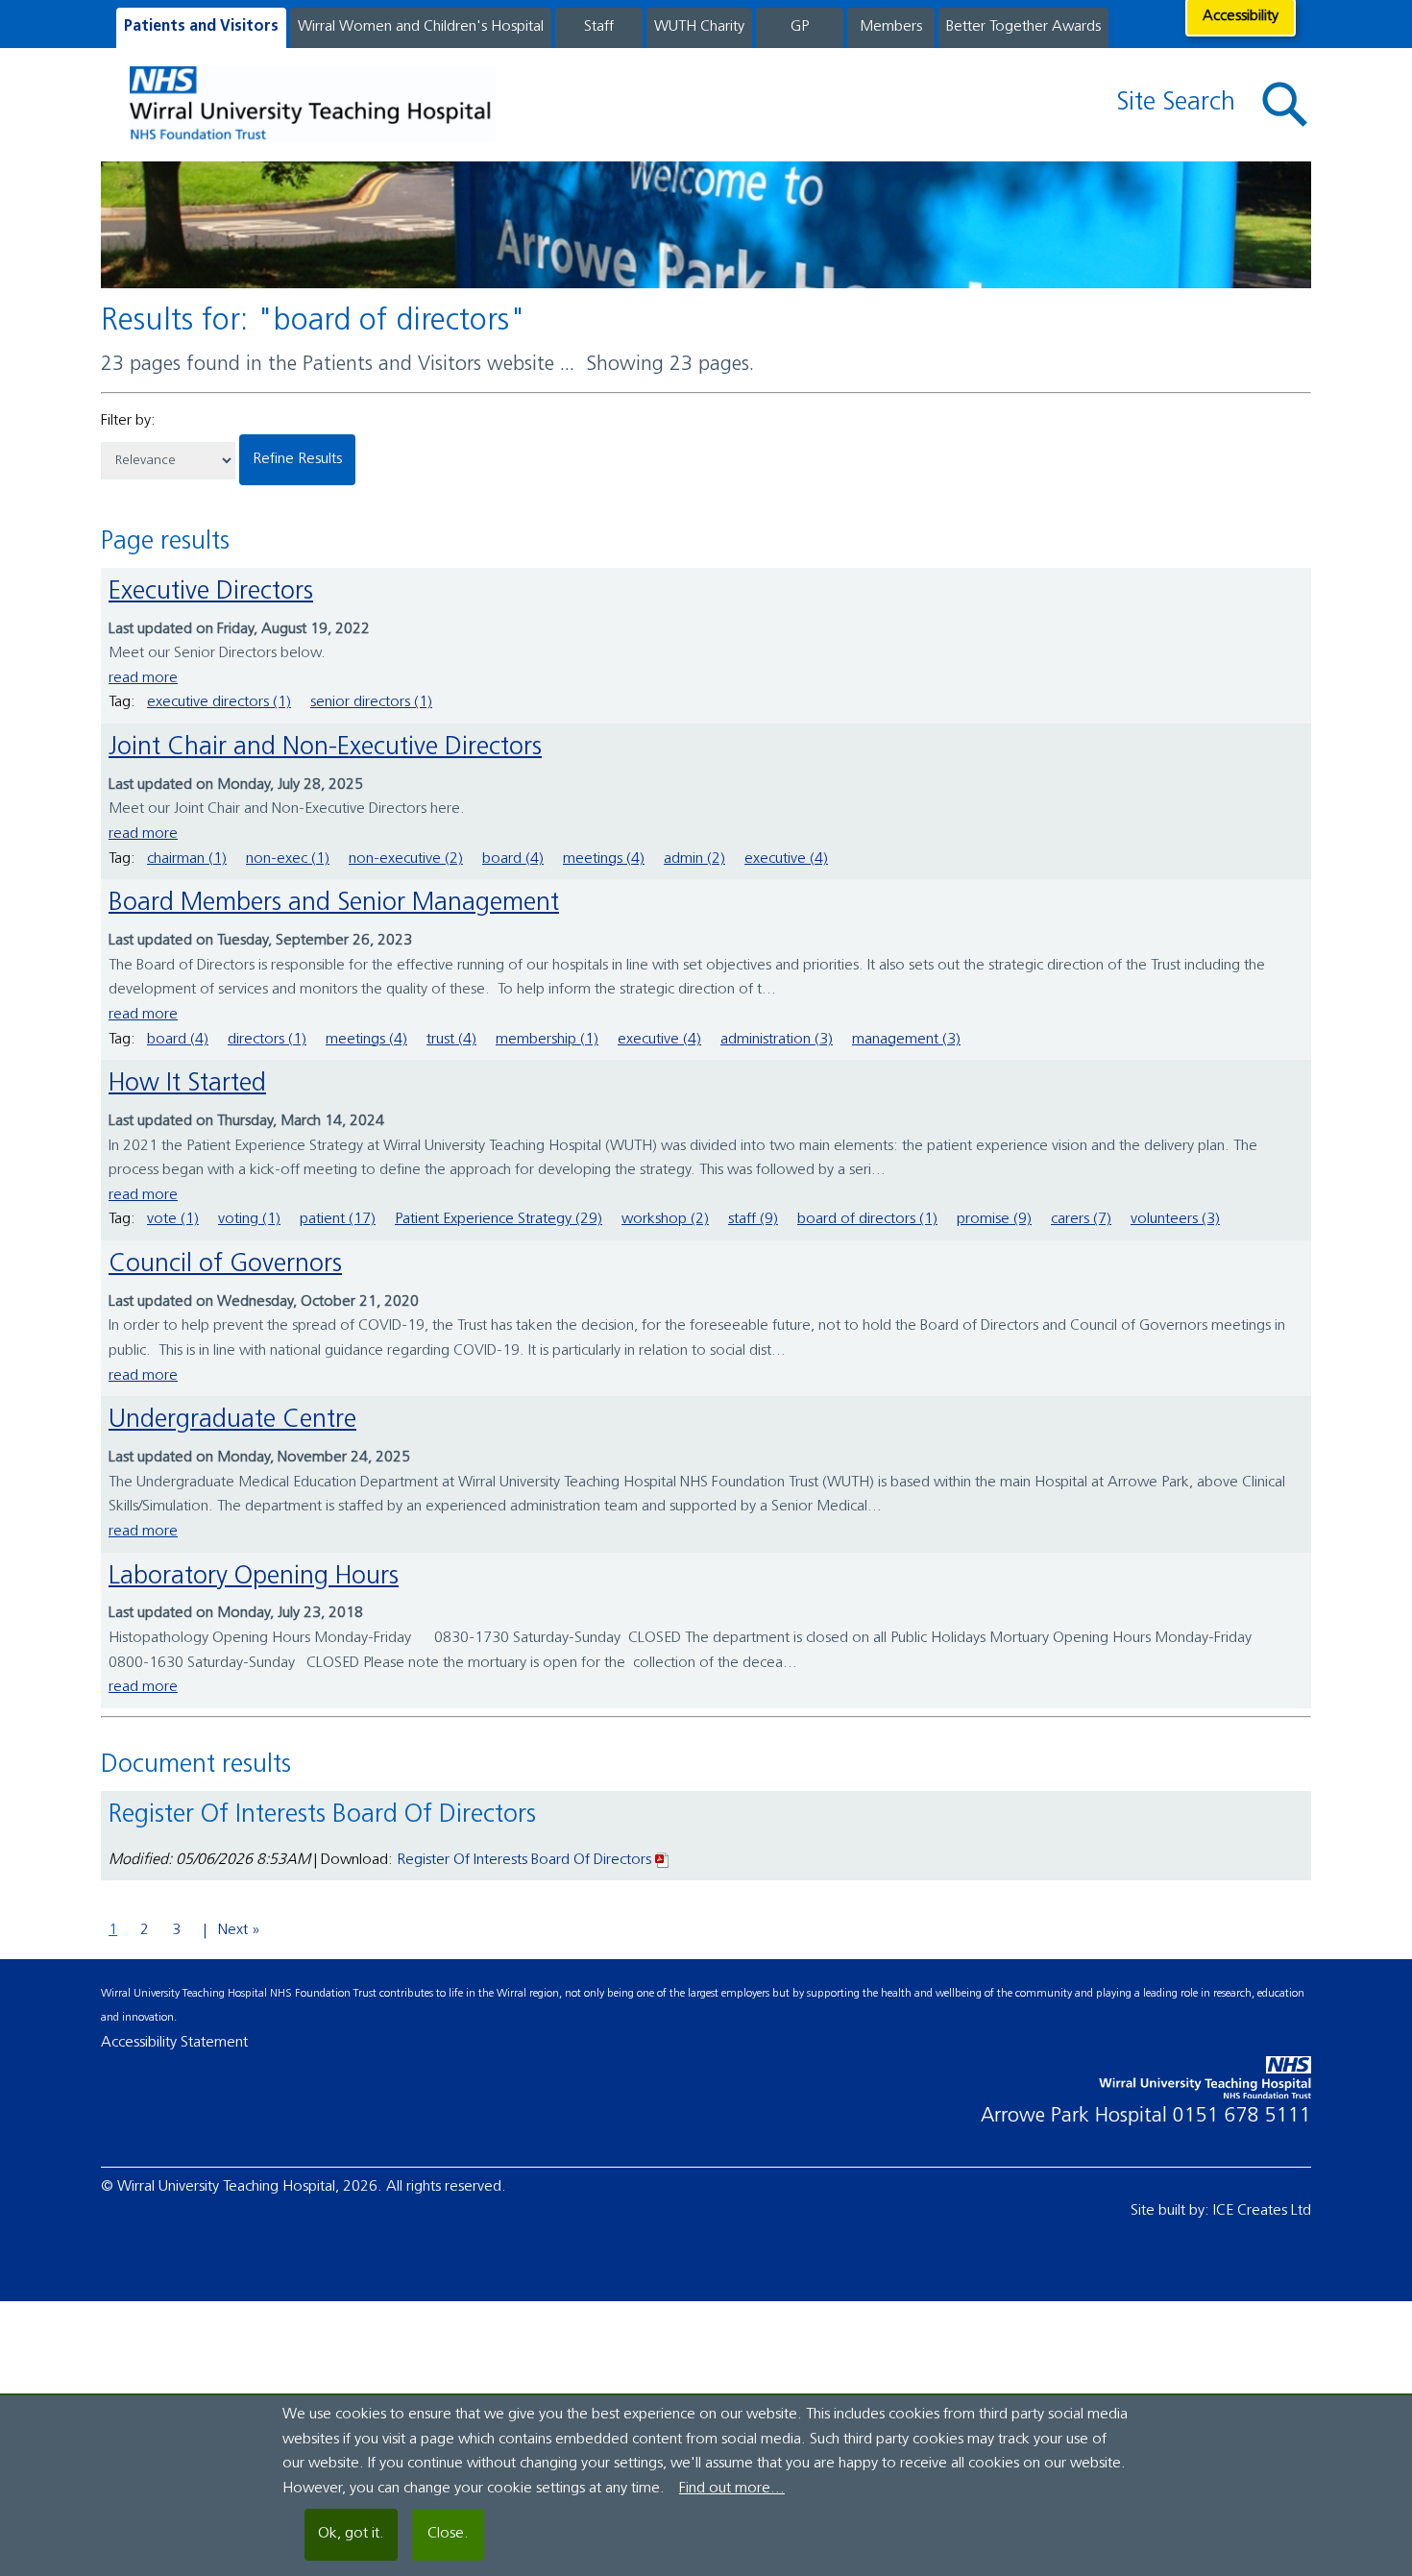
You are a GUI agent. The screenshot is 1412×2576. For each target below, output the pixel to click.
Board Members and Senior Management (334, 904)
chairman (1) (187, 859)
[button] (1285, 105)
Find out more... (732, 2489)
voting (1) (249, 1219)
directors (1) (267, 1040)
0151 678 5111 (1242, 2116)
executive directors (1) (219, 702)
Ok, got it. (351, 2534)
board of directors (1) (867, 1219)
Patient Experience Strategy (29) (499, 1219)
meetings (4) (604, 859)
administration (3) (777, 1040)
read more (143, 678)
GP (800, 27)
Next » (239, 1930)
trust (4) (451, 1040)
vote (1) (173, 1219)
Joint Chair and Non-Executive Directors (325, 748)
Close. (448, 2534)
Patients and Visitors (201, 27)
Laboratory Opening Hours (254, 1577)
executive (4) (786, 859)
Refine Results (297, 459)
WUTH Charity (699, 27)
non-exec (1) (288, 859)
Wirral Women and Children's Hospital (421, 27)
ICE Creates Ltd (1262, 2211)
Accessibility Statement (174, 2043)
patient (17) (338, 1219)
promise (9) (994, 1219)
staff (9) (753, 1219)
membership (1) (547, 1040)
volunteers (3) (1175, 1219)
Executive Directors (211, 592)
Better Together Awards (1023, 27)
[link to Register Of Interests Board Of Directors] (663, 1860)
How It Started (187, 1084)
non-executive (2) (406, 859)
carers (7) (1081, 1219)
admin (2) (694, 859)
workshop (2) (665, 1219)
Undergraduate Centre (232, 1421)
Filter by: (128, 421)
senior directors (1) (371, 702)
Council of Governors (225, 1265)
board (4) (513, 859)
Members (891, 27)
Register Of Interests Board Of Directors (526, 1860)
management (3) (906, 1040)
